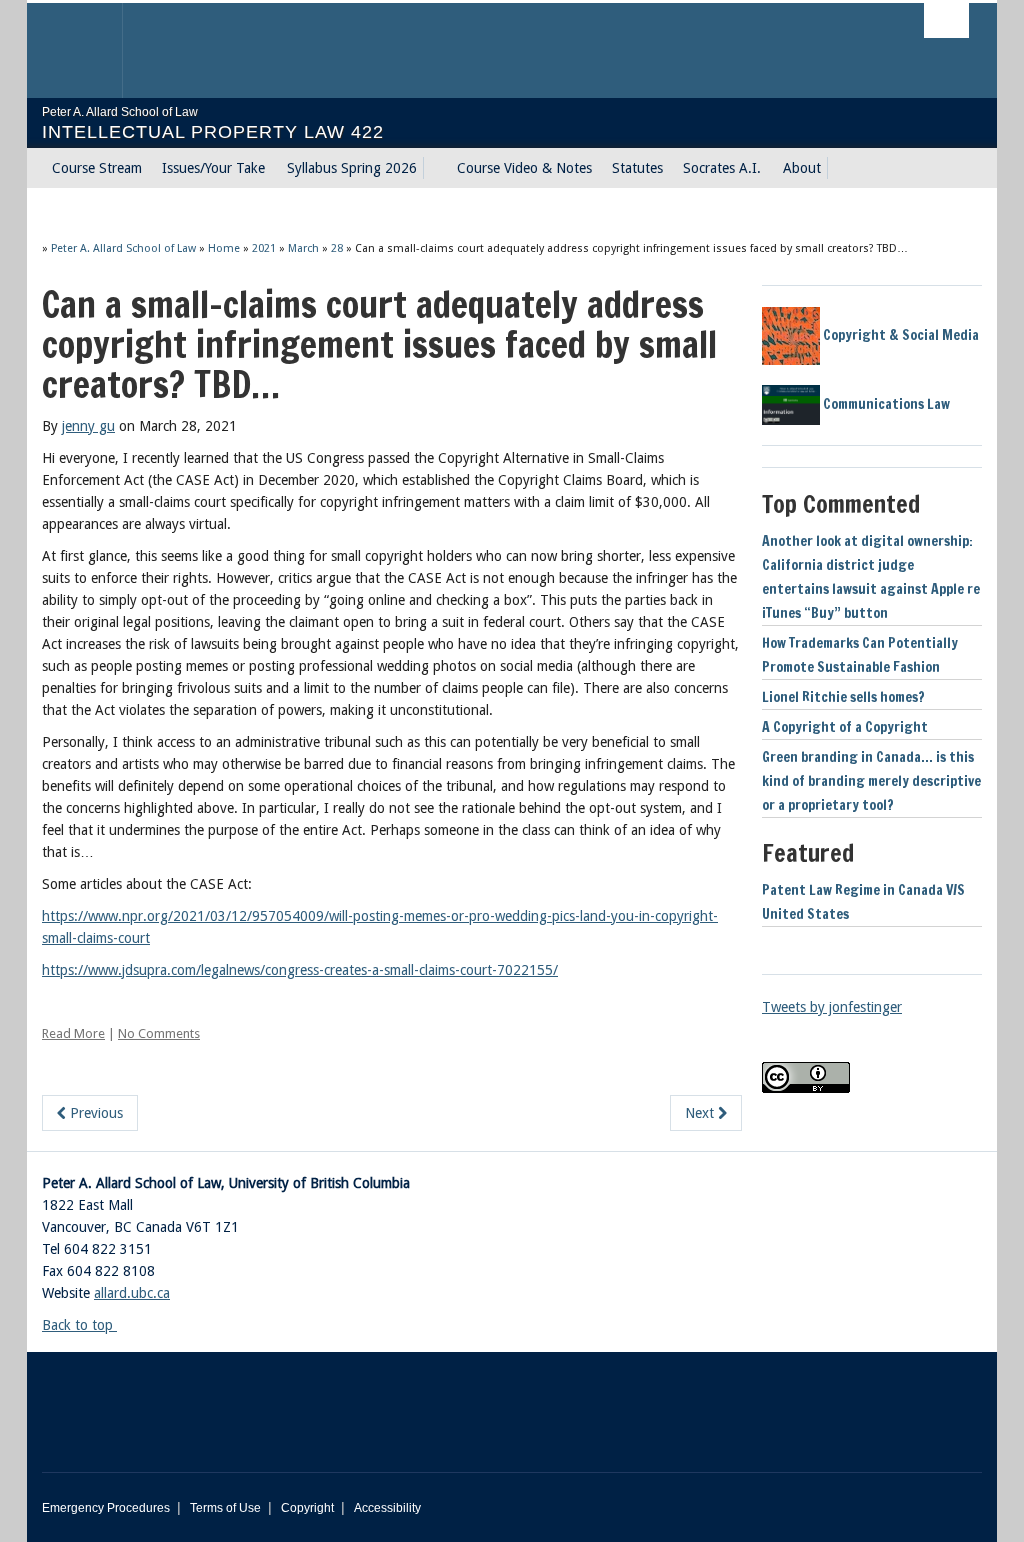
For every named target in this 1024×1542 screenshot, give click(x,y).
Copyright (307, 1508)
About (802, 168)
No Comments (159, 1033)
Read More (73, 1033)
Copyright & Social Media (899, 335)
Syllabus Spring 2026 (352, 168)
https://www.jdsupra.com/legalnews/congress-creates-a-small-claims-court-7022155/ (300, 970)
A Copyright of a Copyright (845, 727)
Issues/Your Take (213, 168)
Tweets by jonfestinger (832, 1007)
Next (701, 1113)
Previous (94, 1113)
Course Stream (97, 168)
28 (337, 248)
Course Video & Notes (524, 168)
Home (224, 248)
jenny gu (88, 426)
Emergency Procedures (106, 1508)
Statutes (637, 168)
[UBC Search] (946, 20)
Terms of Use (225, 1508)
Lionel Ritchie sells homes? (843, 697)
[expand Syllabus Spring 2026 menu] (435, 168)
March (303, 248)
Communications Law (885, 404)
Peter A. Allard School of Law (123, 248)
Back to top (79, 1325)
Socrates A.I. (722, 168)
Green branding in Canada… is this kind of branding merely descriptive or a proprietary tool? (871, 781)
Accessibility (387, 1508)
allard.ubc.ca (132, 1293)
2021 (264, 248)
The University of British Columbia (89, 50)
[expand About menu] (839, 168)
